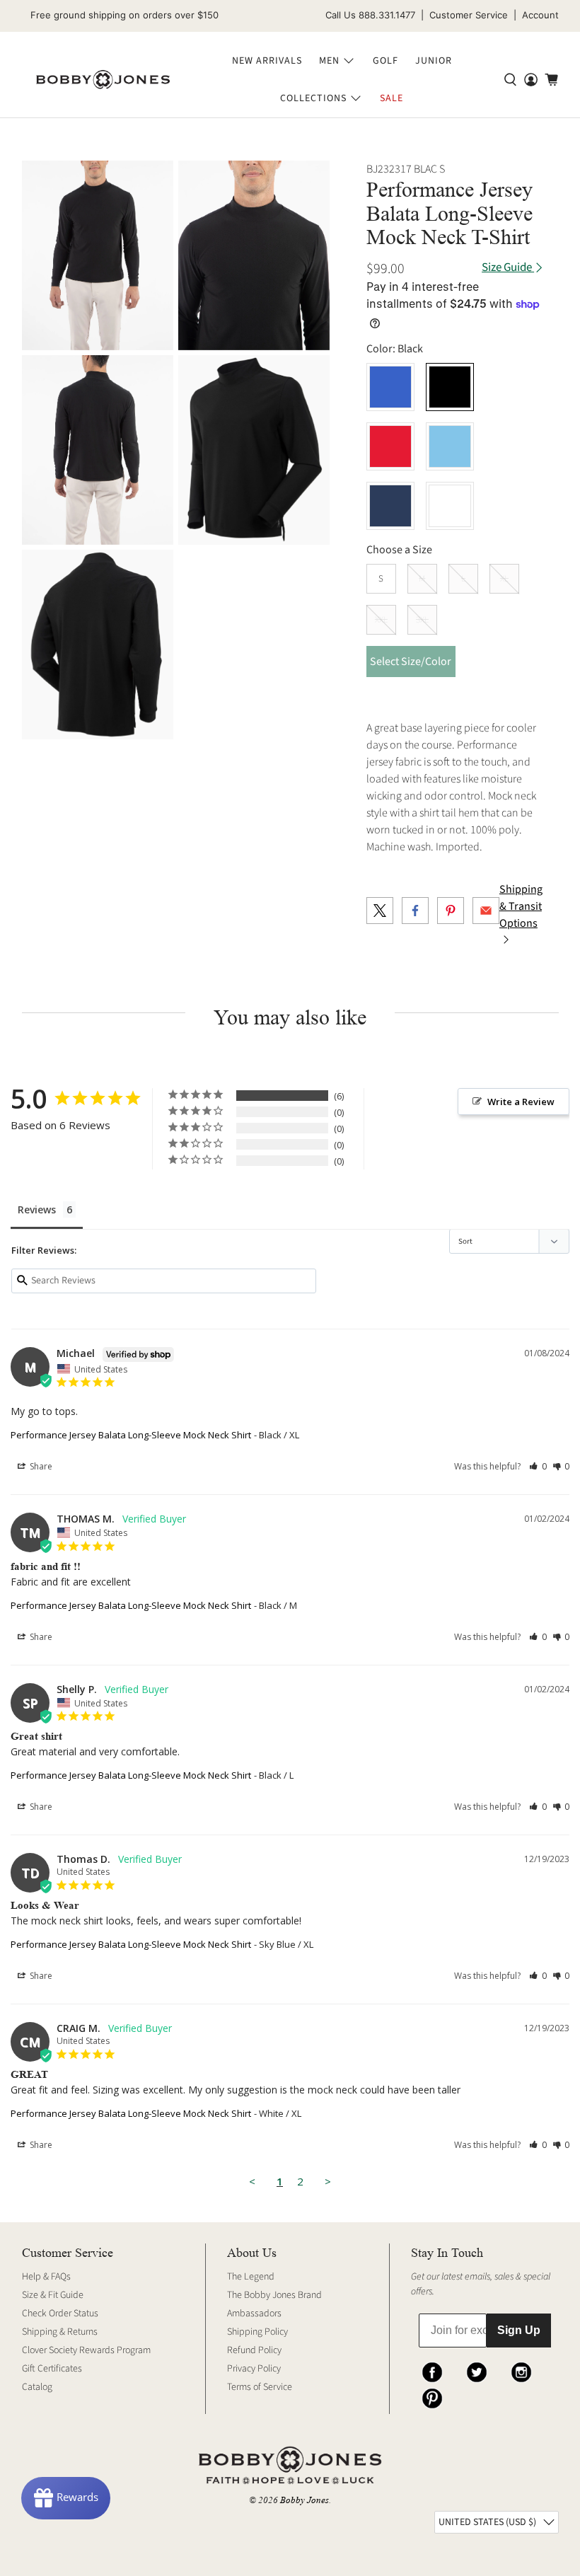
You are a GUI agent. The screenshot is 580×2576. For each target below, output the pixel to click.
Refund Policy (254, 2350)
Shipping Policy (257, 2332)
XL (504, 579)
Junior (434, 61)
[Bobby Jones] (103, 80)
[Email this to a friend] (486, 911)
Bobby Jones (304, 2500)
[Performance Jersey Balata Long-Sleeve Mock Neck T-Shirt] (98, 255)
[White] (450, 506)
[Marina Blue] (390, 387)
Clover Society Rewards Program (86, 2350)
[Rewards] (66, 2498)
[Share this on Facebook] (415, 911)
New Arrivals (267, 61)
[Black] (450, 387)
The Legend (251, 2277)
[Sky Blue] (450, 446)
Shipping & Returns (60, 2332)
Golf (385, 61)
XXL (381, 620)
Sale (391, 98)
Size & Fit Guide (53, 2295)
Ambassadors (254, 2314)
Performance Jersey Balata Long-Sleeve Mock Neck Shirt (131, 1435)
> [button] (328, 2181)
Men (329, 61)
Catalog (37, 2387)
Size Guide (508, 268)
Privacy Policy (254, 2369)
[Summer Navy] (390, 506)
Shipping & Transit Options (521, 906)
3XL (422, 620)
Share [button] (40, 1466)
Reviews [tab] (37, 1209)
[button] (538, 1466)
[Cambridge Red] (390, 446)
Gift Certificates (52, 2369)
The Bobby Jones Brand (274, 2295)
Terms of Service (260, 2387)
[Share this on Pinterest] (451, 911)
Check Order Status (60, 2314)
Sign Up (519, 2330)
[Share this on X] (380, 911)
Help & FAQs (46, 2277)
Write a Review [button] (521, 1102)
